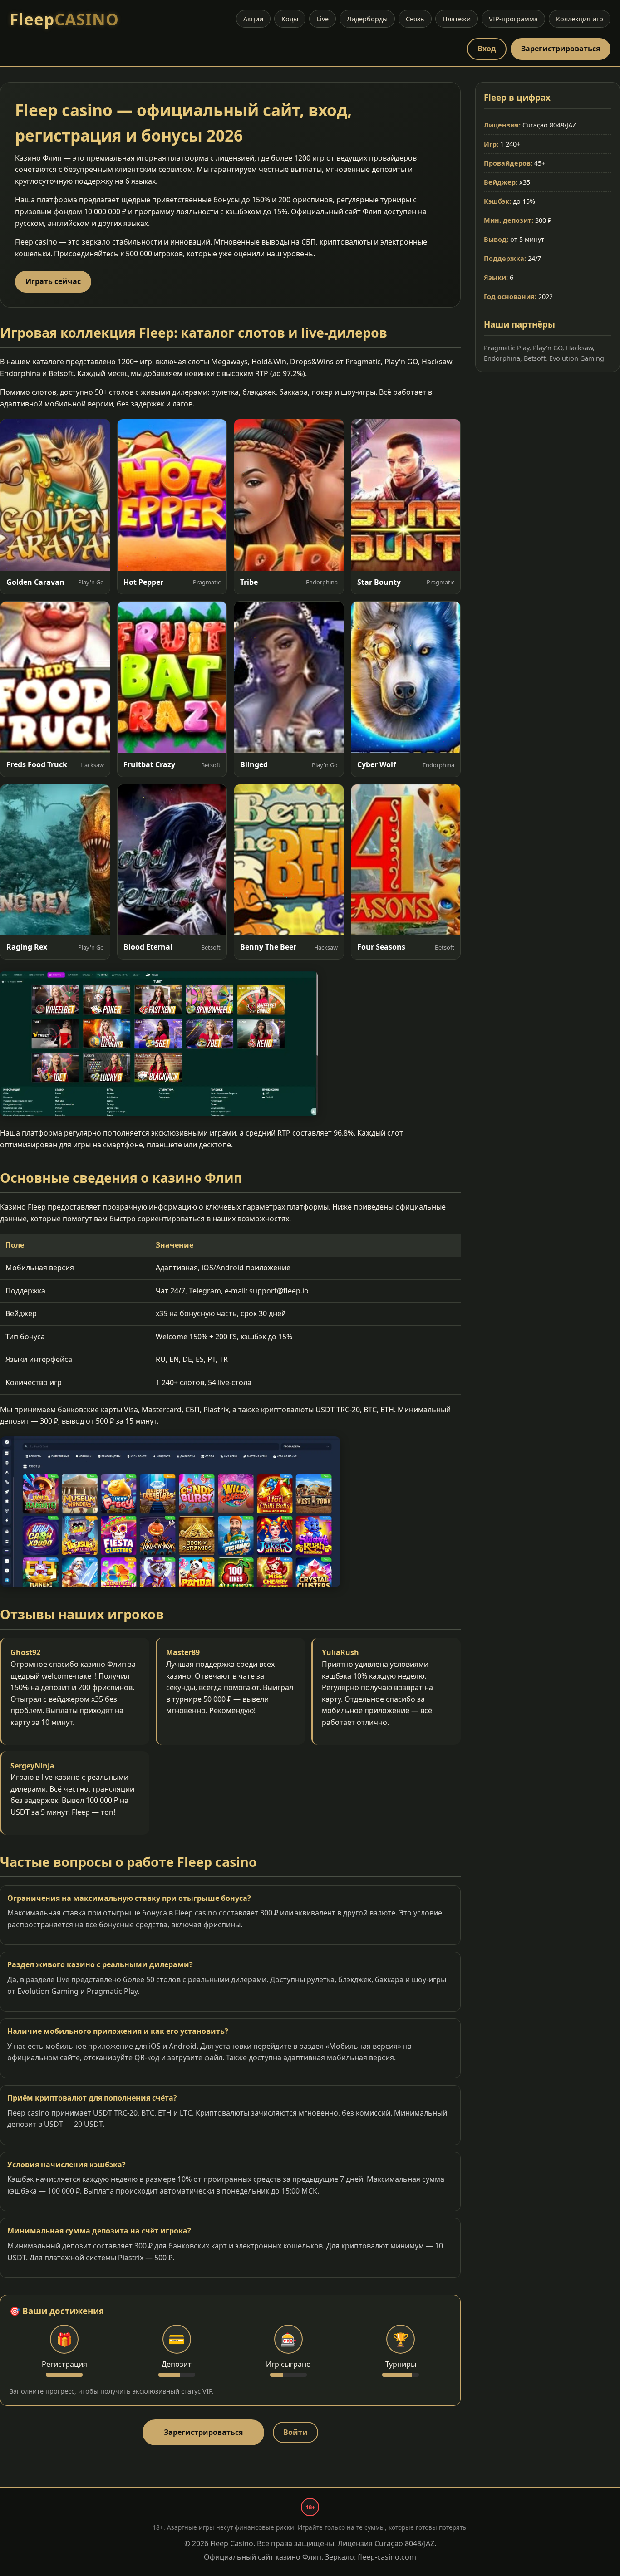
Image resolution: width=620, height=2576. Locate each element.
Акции (253, 19)
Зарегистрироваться (561, 49)
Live (322, 19)
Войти (295, 2432)
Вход (487, 49)
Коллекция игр (580, 19)
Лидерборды (367, 19)
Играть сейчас (53, 281)
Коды (290, 19)
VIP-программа (513, 19)
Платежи (457, 19)
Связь (415, 19)
